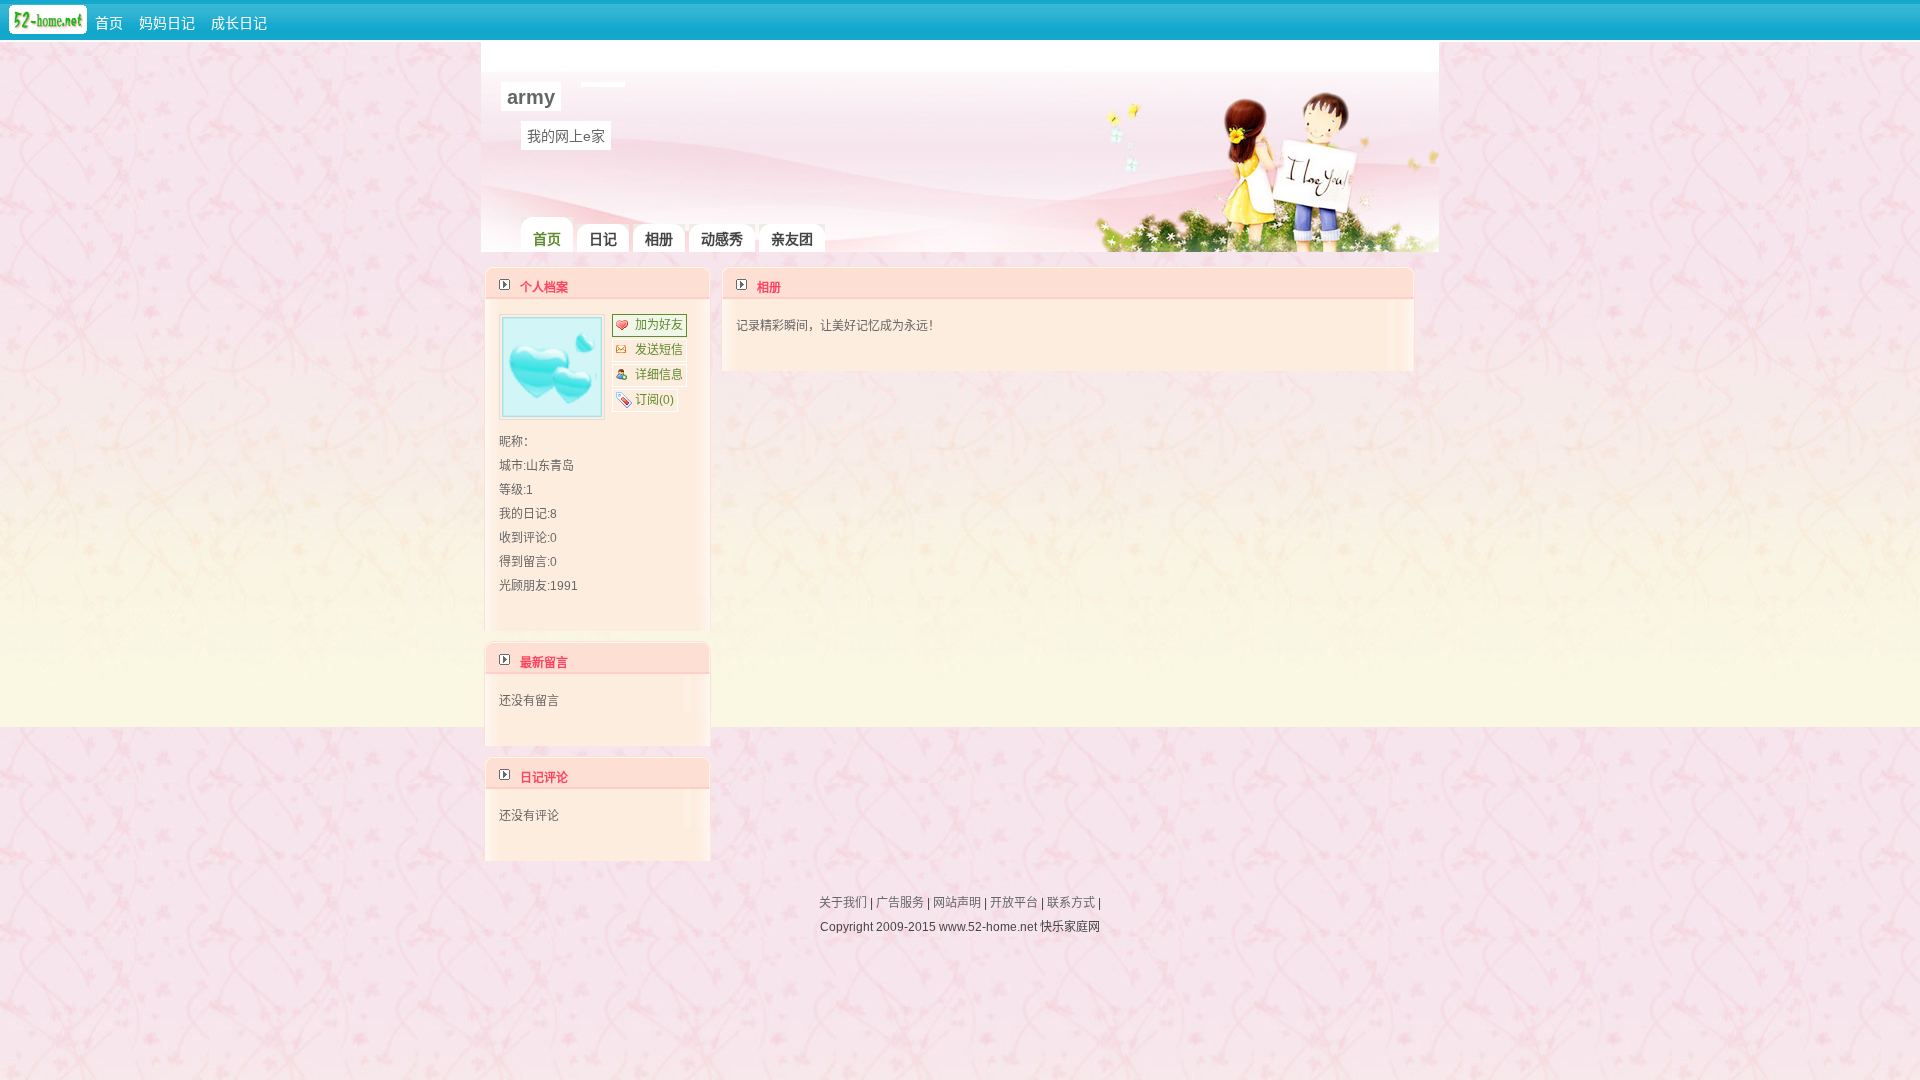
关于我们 (843, 903)
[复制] (595, 80)
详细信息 (659, 375)
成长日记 (239, 23)
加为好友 (659, 325)
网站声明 (957, 903)
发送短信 (659, 350)
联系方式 (1071, 903)
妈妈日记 (167, 23)
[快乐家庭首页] (48, 30)
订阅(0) (654, 400)
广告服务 (900, 903)
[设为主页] (611, 80)
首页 (109, 23)
